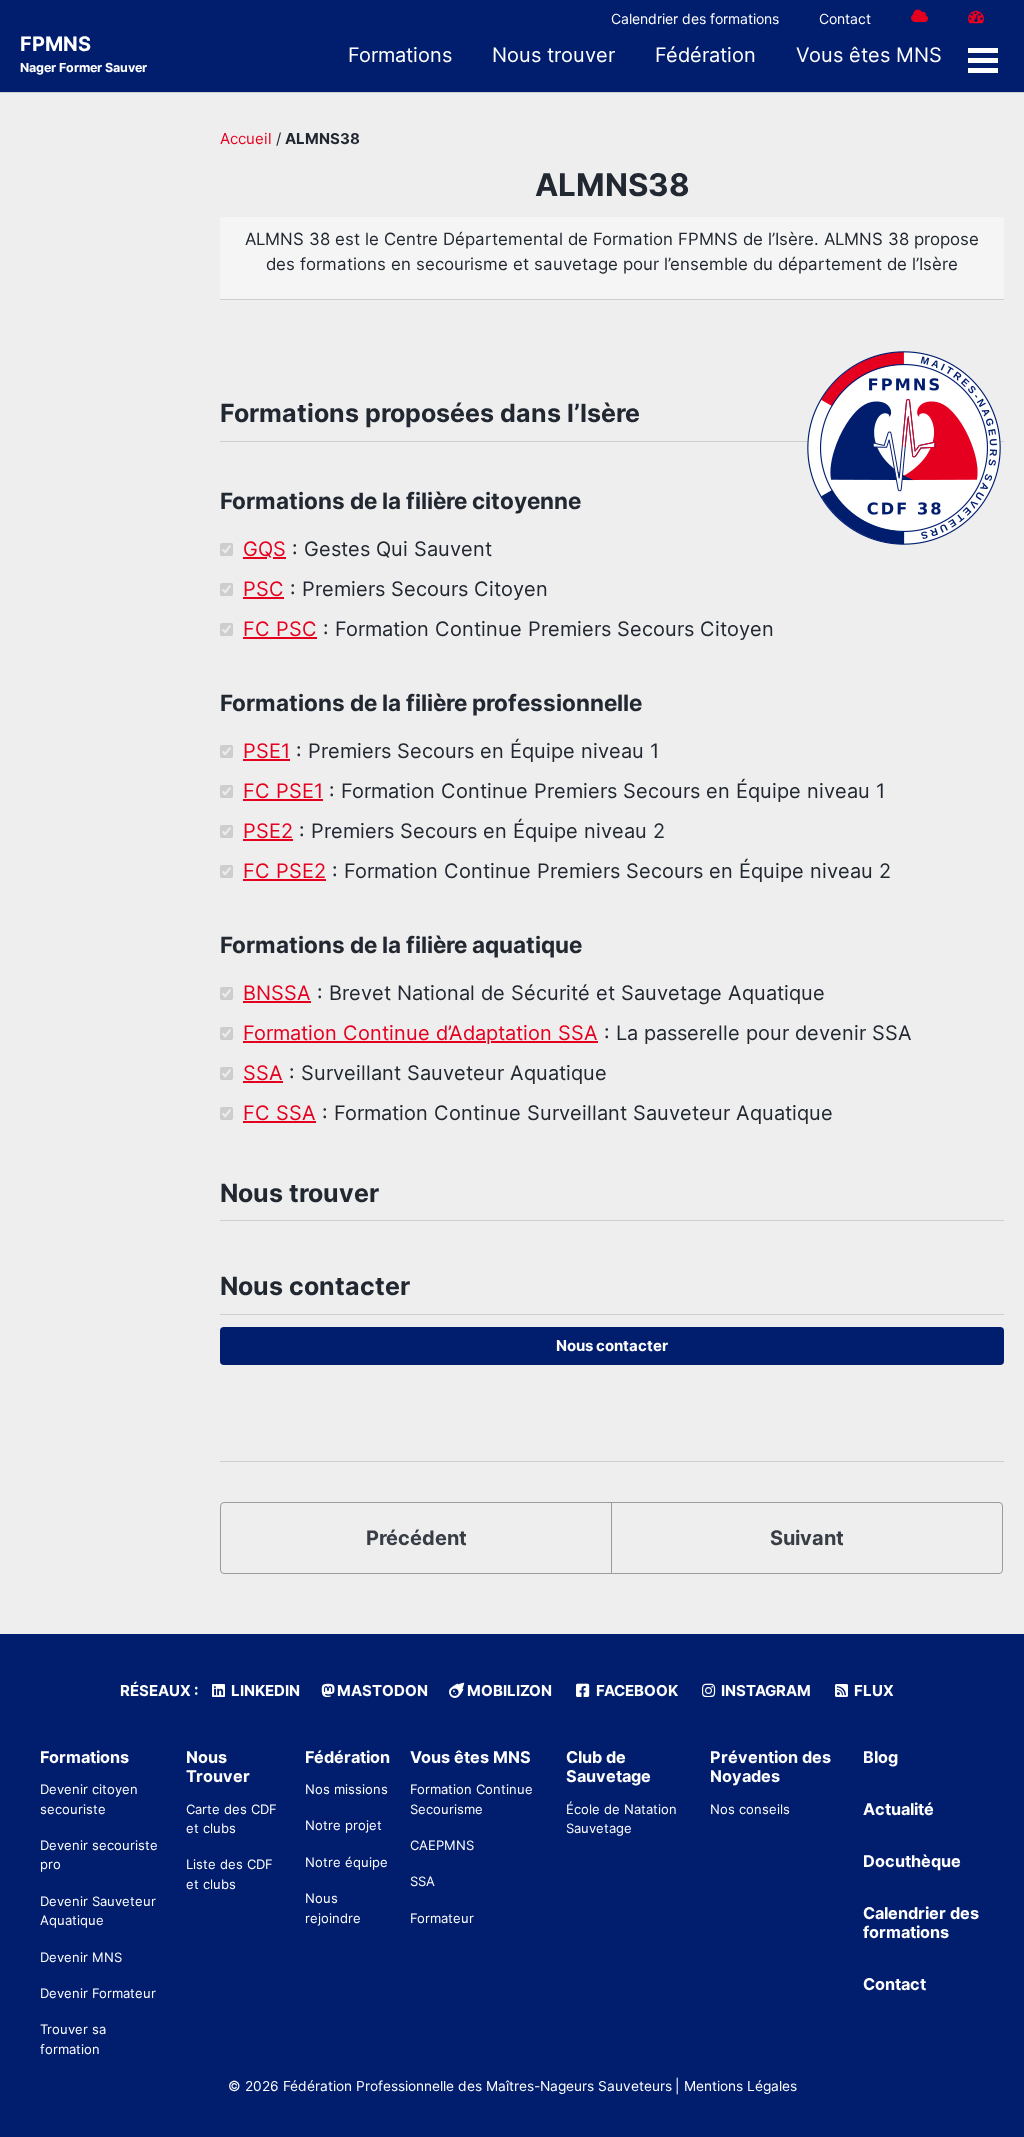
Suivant (807, 1538)
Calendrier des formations (695, 18)
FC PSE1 (283, 791)
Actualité (898, 1809)
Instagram (764, 1690)
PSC (263, 589)
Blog (880, 1757)
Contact (845, 18)
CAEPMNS (442, 1845)
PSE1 (266, 751)
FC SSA (279, 1113)
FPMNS (83, 53)
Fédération (705, 55)
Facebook (635, 1690)
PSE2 (268, 831)
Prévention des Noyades (770, 1767)
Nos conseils (750, 1809)
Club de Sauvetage (608, 1767)
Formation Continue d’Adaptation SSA (420, 1033)
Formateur (442, 1918)
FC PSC (280, 629)
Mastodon (381, 1690)
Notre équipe (346, 1862)
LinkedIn (264, 1690)
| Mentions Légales (736, 2086)
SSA (263, 1073)
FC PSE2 (284, 871)
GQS (264, 549)
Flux (872, 1690)
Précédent (416, 1538)
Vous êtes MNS (869, 55)
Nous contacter (612, 1345)
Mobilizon (508, 1690)
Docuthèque (912, 1861)
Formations (400, 55)
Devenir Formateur (98, 1993)
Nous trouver (553, 55)
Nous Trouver (218, 1767)
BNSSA (277, 993)
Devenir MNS (81, 1957)
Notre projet (343, 1825)
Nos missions (346, 1789)
